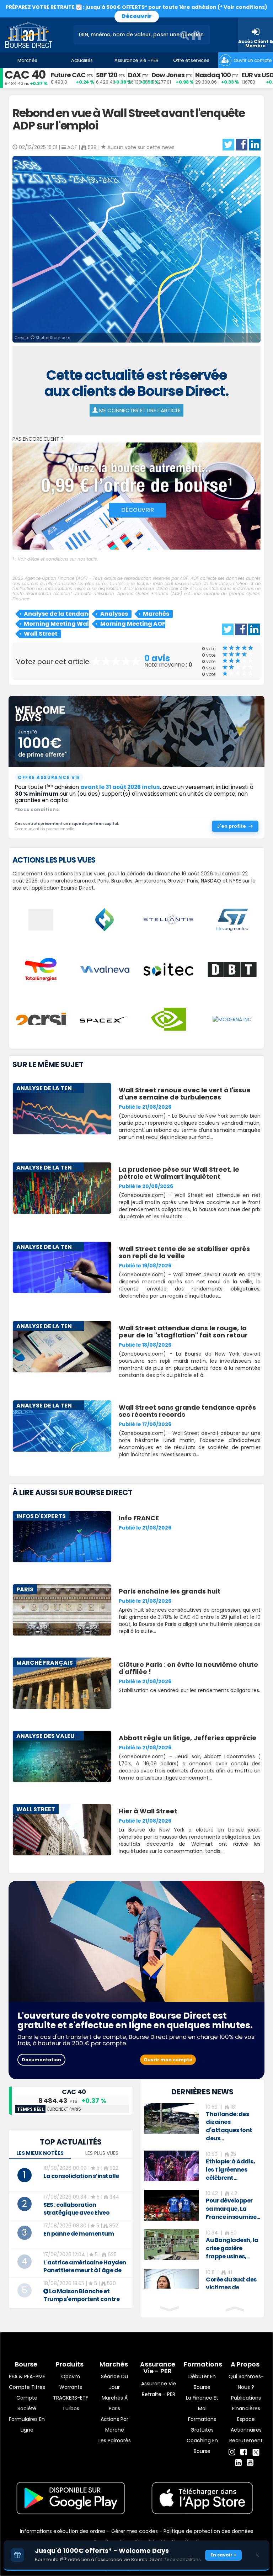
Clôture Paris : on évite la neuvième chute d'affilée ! (188, 1668)
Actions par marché (114, 2424)
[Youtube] (250, 2463)
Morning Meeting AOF (133, 624)
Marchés (156, 614)
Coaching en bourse (202, 2446)
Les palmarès (115, 2440)
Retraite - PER (159, 2394)
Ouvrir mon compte (168, 2060)
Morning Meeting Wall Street (56, 624)
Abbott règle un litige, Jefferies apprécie (188, 1738)
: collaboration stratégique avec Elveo (76, 2209)
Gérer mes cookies (135, 2531)
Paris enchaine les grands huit (170, 1591)
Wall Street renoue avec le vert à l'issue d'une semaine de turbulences (185, 1094)
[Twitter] (256, 2451)
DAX (134, 75)
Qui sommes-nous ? (246, 2382)
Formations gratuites (202, 2424)
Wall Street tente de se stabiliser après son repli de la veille (184, 1252)
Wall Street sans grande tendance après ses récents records (187, 1411)
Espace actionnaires (246, 2424)
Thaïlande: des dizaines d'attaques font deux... (229, 2126)
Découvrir (137, 16)
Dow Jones (168, 75)
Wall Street (41, 634)
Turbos (71, 2408)
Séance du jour (114, 2382)
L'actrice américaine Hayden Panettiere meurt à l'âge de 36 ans (85, 2270)
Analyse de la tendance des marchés (56, 614)
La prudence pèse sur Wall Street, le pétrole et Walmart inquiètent (179, 1173)
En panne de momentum (79, 2234)
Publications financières (246, 2403)
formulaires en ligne (27, 2424)
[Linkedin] (238, 2463)
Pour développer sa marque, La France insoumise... (233, 2209)
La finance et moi (202, 2403)
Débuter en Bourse (202, 2382)
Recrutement (246, 2440)
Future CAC (68, 75)
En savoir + (223, 2555)
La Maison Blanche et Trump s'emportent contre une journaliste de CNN (81, 2299)
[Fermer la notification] (257, 2555)
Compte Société (27, 2403)
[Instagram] (232, 2452)
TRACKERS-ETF (71, 2398)
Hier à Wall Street (148, 1811)
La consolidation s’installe (81, 2176)
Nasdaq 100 (213, 75)
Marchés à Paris (115, 2403)
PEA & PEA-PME (27, 2376)
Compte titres (27, 2387)
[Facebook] (244, 2452)
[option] (202, 2123)
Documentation (41, 2060)
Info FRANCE (139, 1518)
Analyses (114, 614)
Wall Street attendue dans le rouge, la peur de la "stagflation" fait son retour (183, 1332)
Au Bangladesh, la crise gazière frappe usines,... (232, 2248)
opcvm (71, 2376)
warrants (71, 2387)
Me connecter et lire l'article (139, 410)
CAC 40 (25, 75)
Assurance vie (159, 2384)
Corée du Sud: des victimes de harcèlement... (231, 2288)
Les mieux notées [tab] (40, 2153)
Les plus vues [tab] (102, 2153)
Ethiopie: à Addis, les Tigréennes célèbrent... (230, 2170)
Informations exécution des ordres (63, 2531)
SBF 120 (107, 75)
